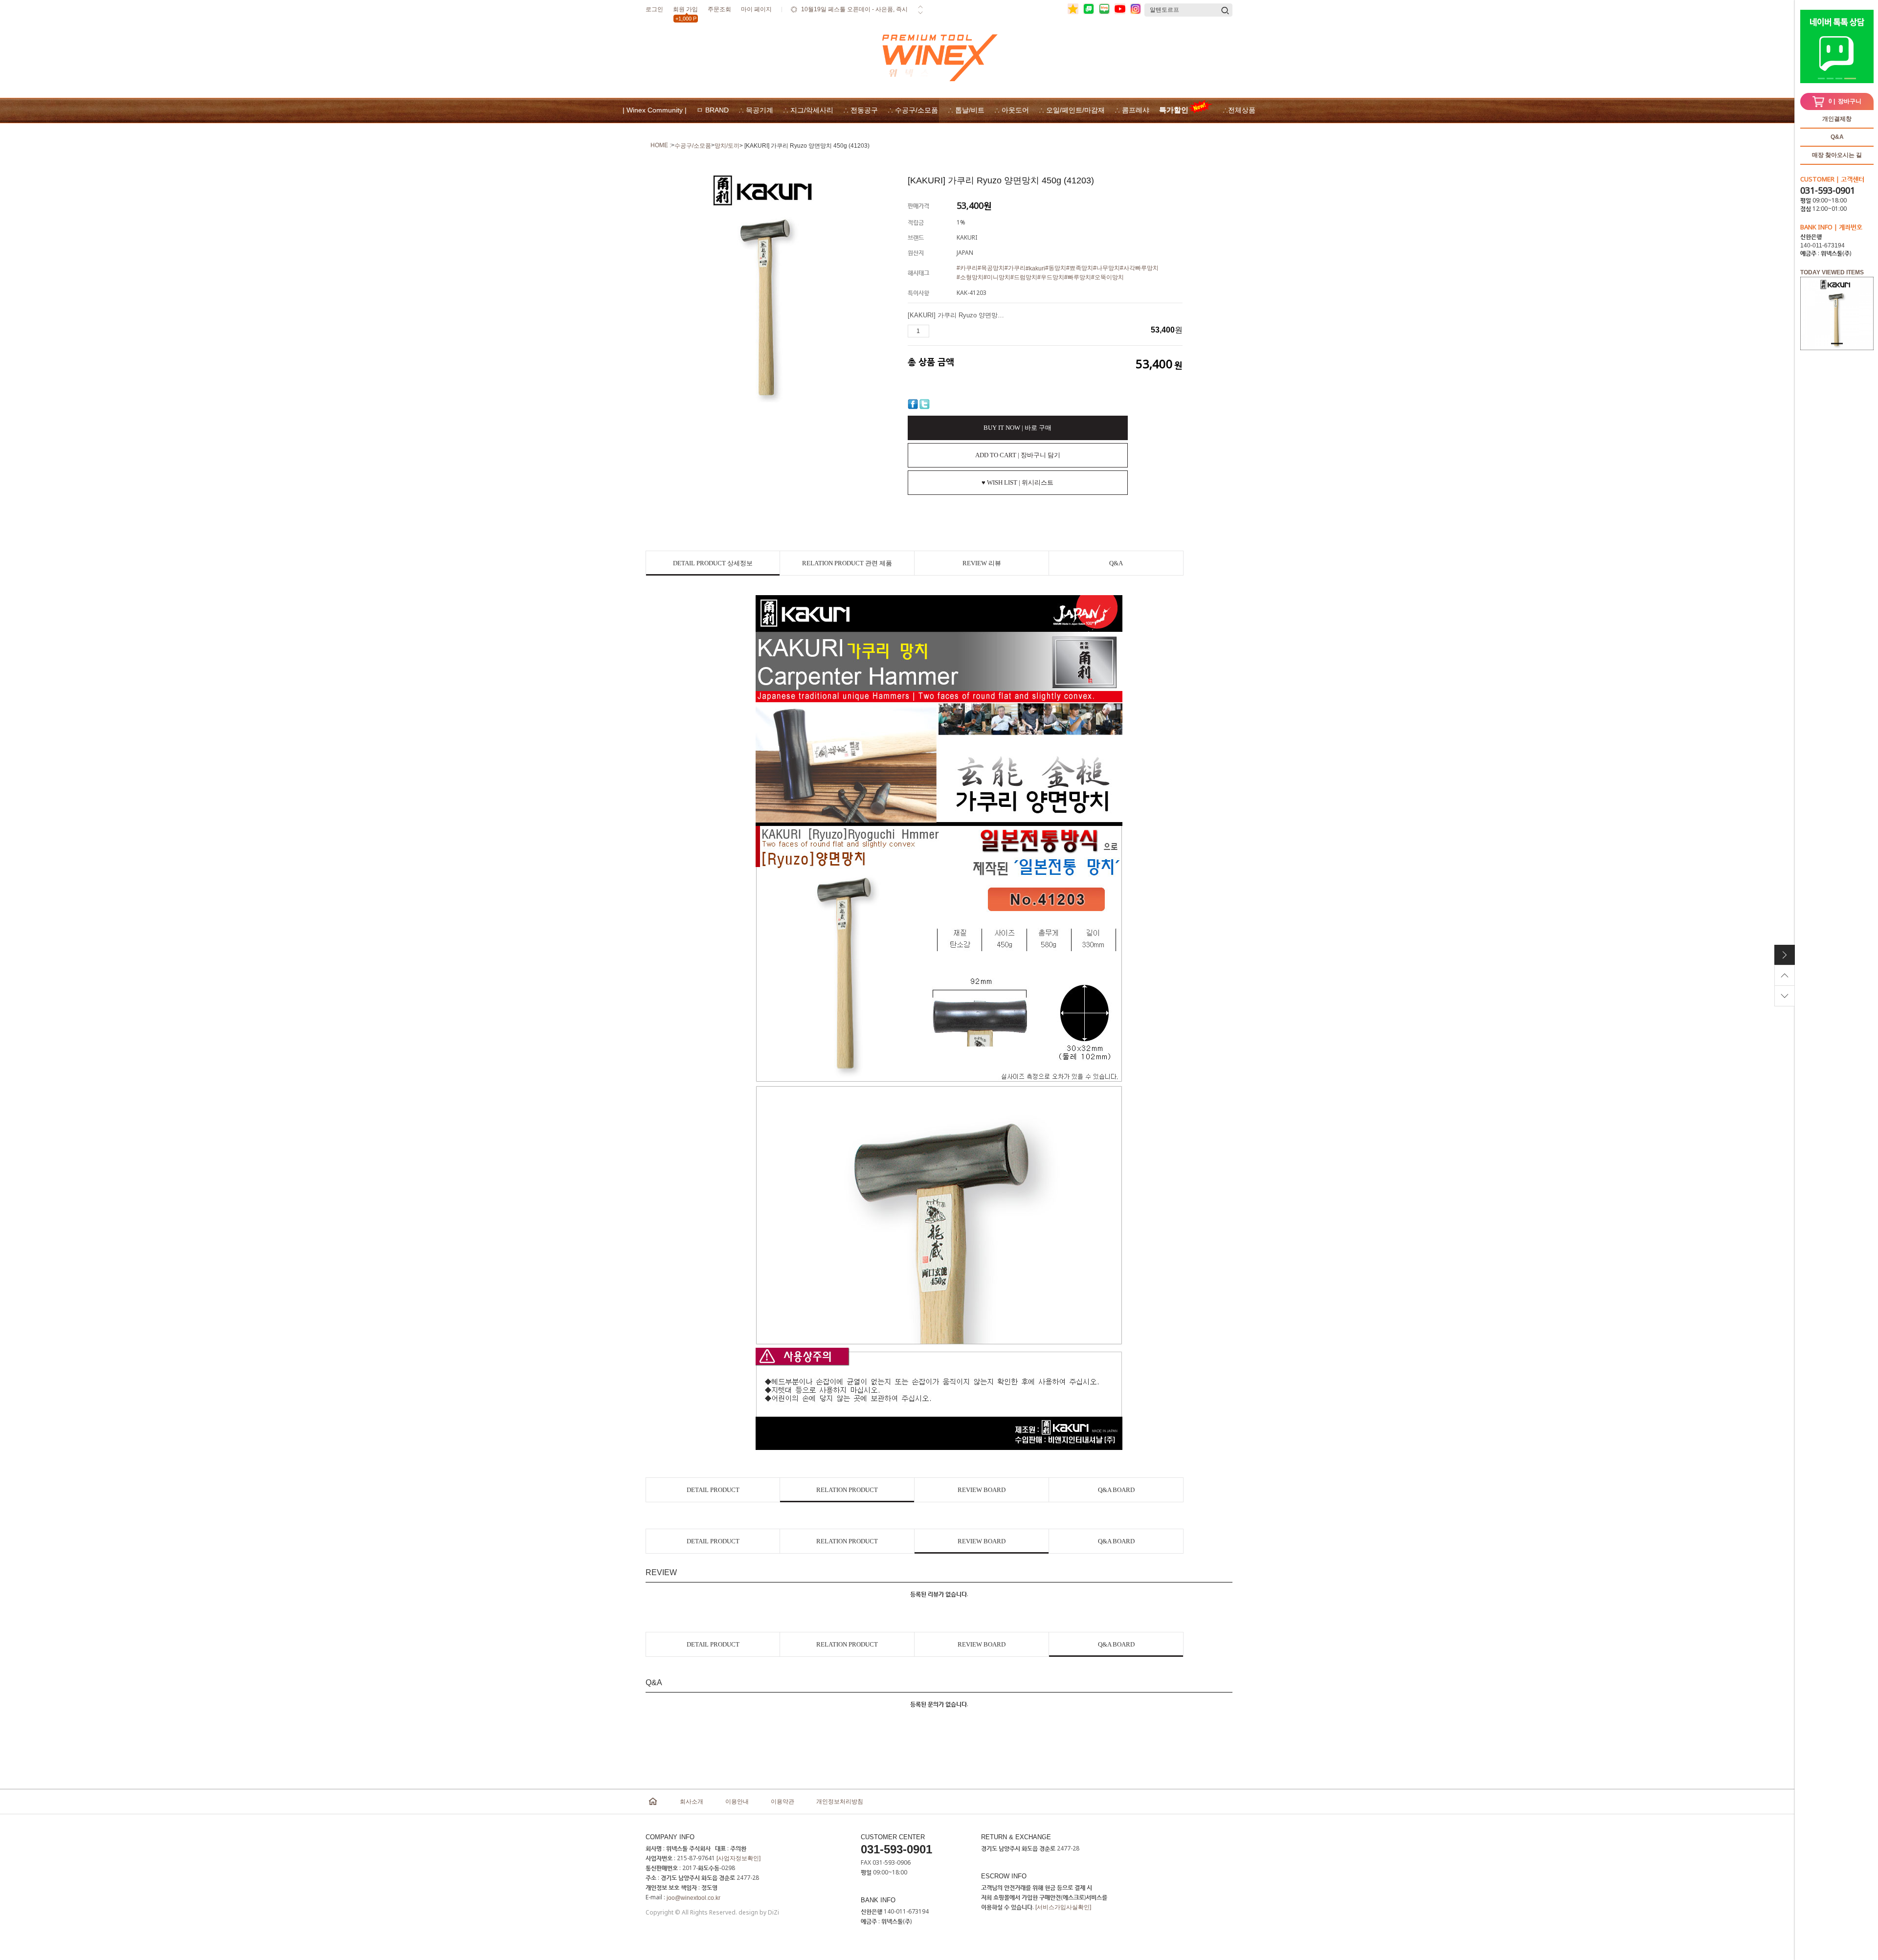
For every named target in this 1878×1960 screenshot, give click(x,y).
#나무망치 (1107, 268)
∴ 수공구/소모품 (913, 110)
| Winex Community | (655, 110)
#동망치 (1056, 268)
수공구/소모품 (693, 146)
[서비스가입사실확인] (1063, 1907)
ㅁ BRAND (713, 110)
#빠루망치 (1078, 277)
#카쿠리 (967, 268)
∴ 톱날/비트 (966, 110)
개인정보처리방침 (840, 1802)
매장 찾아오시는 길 (1837, 155)
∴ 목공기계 (756, 110)
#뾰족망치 (1080, 268)
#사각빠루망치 (1139, 268)
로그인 (654, 9)
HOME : (661, 145)
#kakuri (1035, 268)
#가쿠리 (1015, 268)
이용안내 (737, 1802)
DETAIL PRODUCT (713, 1490)
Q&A (1837, 137)
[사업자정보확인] (738, 1858)
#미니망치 (997, 277)
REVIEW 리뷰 (982, 563)
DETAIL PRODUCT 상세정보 (713, 563)
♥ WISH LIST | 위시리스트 (1017, 482)
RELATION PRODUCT (847, 1490)
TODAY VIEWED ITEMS (1832, 272)
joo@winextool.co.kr (693, 1898)
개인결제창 (1837, 119)
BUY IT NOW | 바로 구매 (1017, 428)
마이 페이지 (756, 9)
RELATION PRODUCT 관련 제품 (847, 563)
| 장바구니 (1845, 101)
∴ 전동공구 (861, 110)
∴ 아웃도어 (1012, 110)
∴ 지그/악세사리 (808, 110)
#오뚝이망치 (1107, 277)
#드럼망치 (1024, 277)
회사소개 (692, 1802)
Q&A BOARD (1116, 1490)
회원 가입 (685, 11)
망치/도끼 (727, 146)
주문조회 (719, 9)
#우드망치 (1051, 277)
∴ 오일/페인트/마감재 (1072, 110)
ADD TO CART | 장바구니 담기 (1018, 455)
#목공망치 (991, 268)
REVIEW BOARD (982, 1490)
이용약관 (782, 1802)
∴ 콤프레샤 (1132, 110)
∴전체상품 (1239, 110)
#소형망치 (970, 277)
